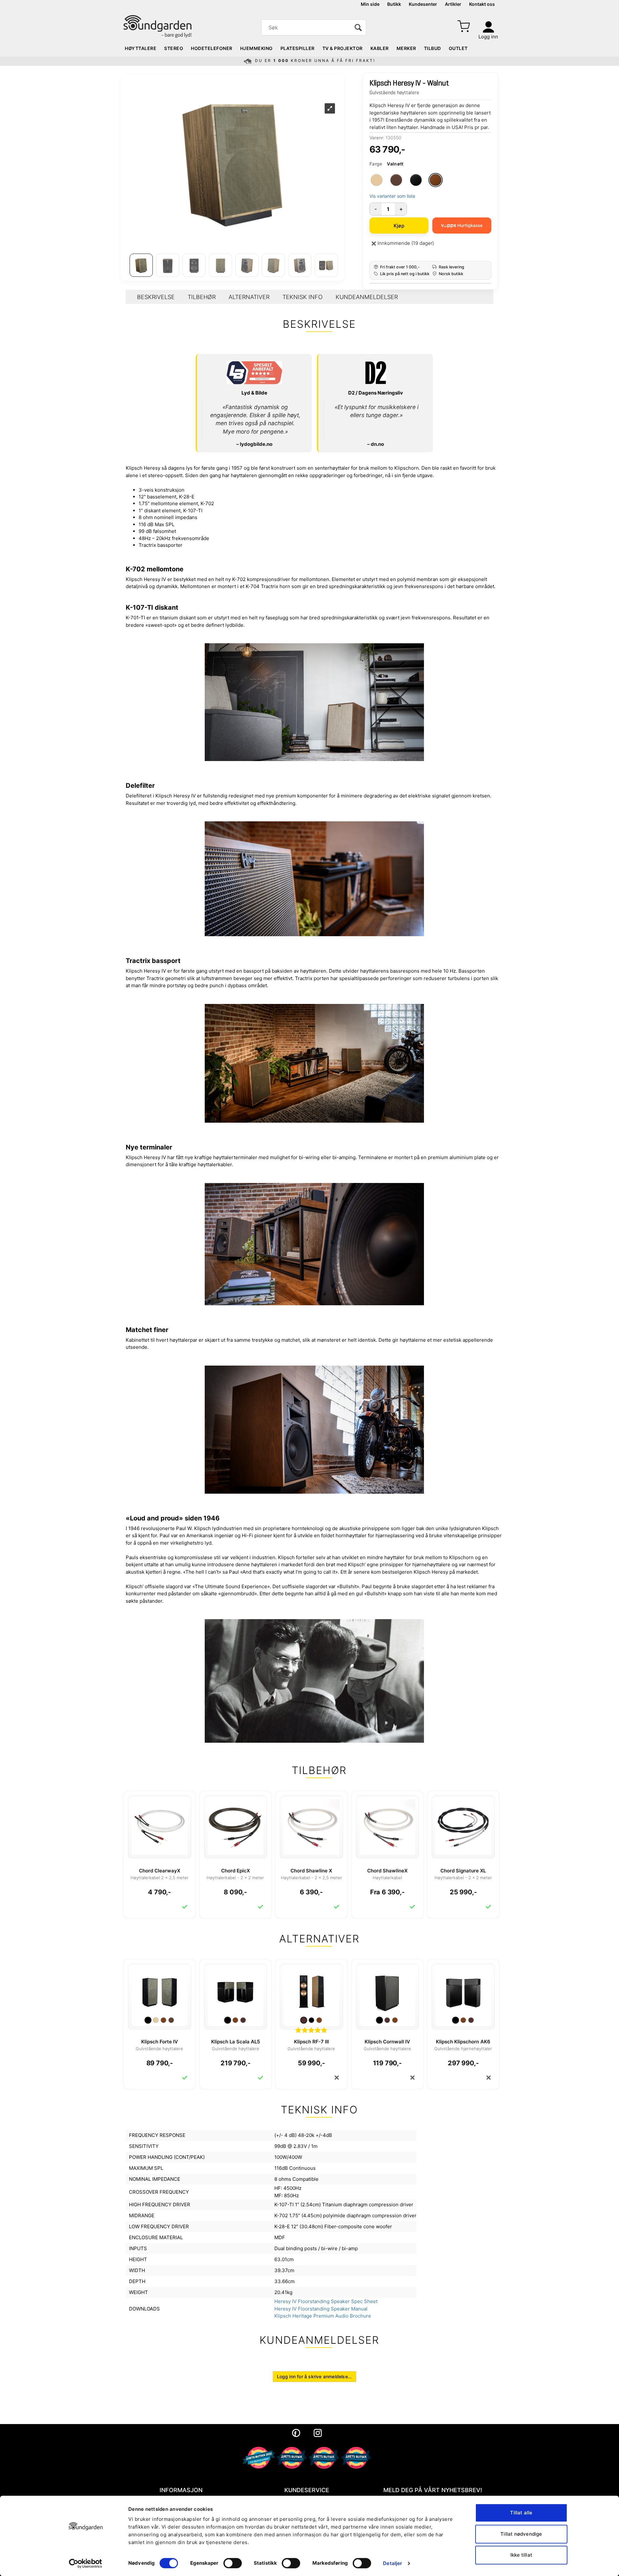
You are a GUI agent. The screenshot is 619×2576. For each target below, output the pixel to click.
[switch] (233, 2563)
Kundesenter (423, 4)
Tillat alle (521, 2513)
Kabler (380, 48)
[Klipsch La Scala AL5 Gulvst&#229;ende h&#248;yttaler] (236, 1991)
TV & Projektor (343, 48)
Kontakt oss (482, 4)
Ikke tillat (521, 2555)
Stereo (174, 48)
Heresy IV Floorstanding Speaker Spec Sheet (326, 2301)
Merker (406, 48)
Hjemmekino (256, 48)
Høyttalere (141, 48)
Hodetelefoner (212, 48)
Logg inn (488, 37)
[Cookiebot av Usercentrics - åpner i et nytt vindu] (86, 2563)
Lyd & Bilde (254, 393)
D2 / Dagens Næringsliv (376, 393)
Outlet (458, 48)
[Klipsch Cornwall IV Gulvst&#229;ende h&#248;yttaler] (388, 1991)
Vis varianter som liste (392, 196)
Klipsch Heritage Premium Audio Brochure (323, 2316)
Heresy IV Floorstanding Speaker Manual (321, 2309)
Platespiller (298, 48)
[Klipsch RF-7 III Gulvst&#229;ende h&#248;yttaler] (311, 1991)
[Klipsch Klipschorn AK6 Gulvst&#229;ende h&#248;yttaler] (463, 1991)
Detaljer (393, 2563)
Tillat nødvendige (521, 2534)
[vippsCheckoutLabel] (462, 226)
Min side (370, 4)
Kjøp (399, 226)
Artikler (453, 4)
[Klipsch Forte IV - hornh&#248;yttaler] (160, 1991)
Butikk (394, 4)
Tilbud (432, 48)
